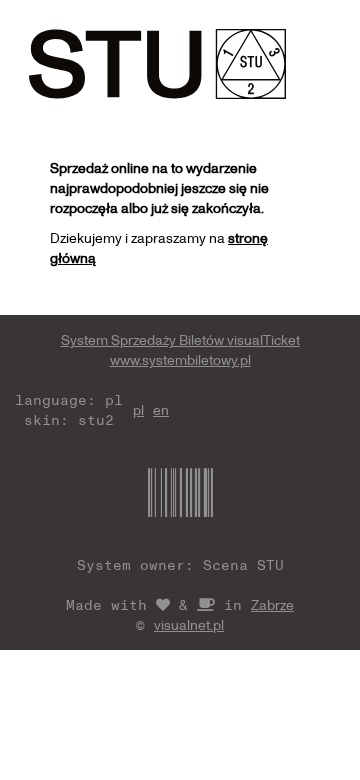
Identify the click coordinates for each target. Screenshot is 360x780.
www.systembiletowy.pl (180, 359)
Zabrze (272, 604)
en (161, 409)
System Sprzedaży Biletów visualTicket (180, 339)
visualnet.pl (189, 624)
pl (138, 409)
